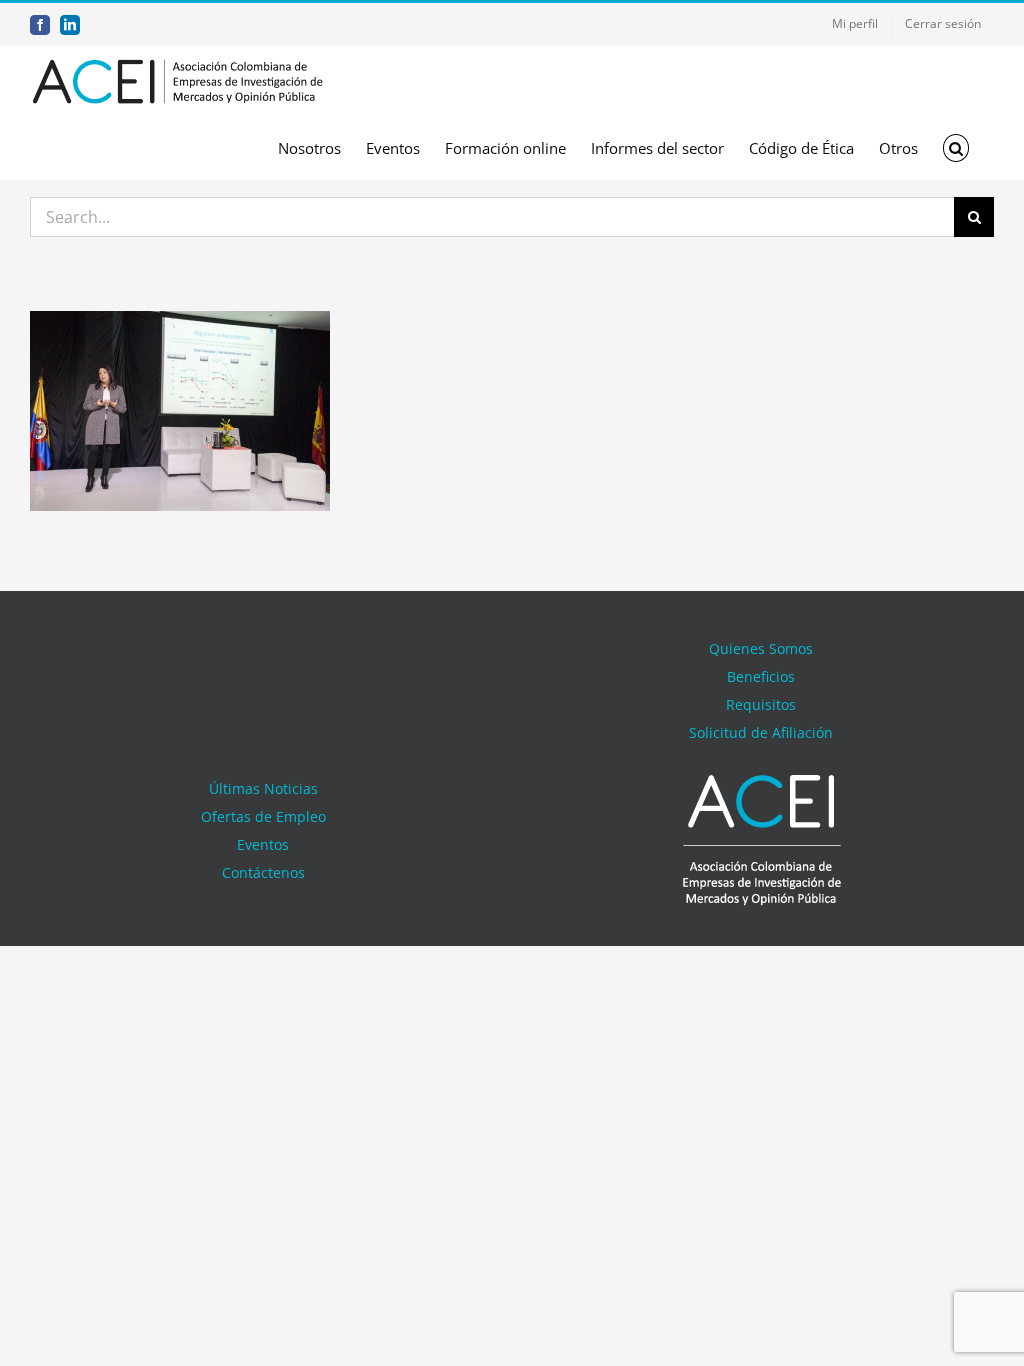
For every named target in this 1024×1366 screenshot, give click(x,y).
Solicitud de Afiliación (761, 732)
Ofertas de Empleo (263, 816)
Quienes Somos (761, 648)
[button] (956, 148)
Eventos (263, 844)
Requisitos (761, 704)
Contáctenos (263, 872)
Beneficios (761, 676)
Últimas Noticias (263, 788)
